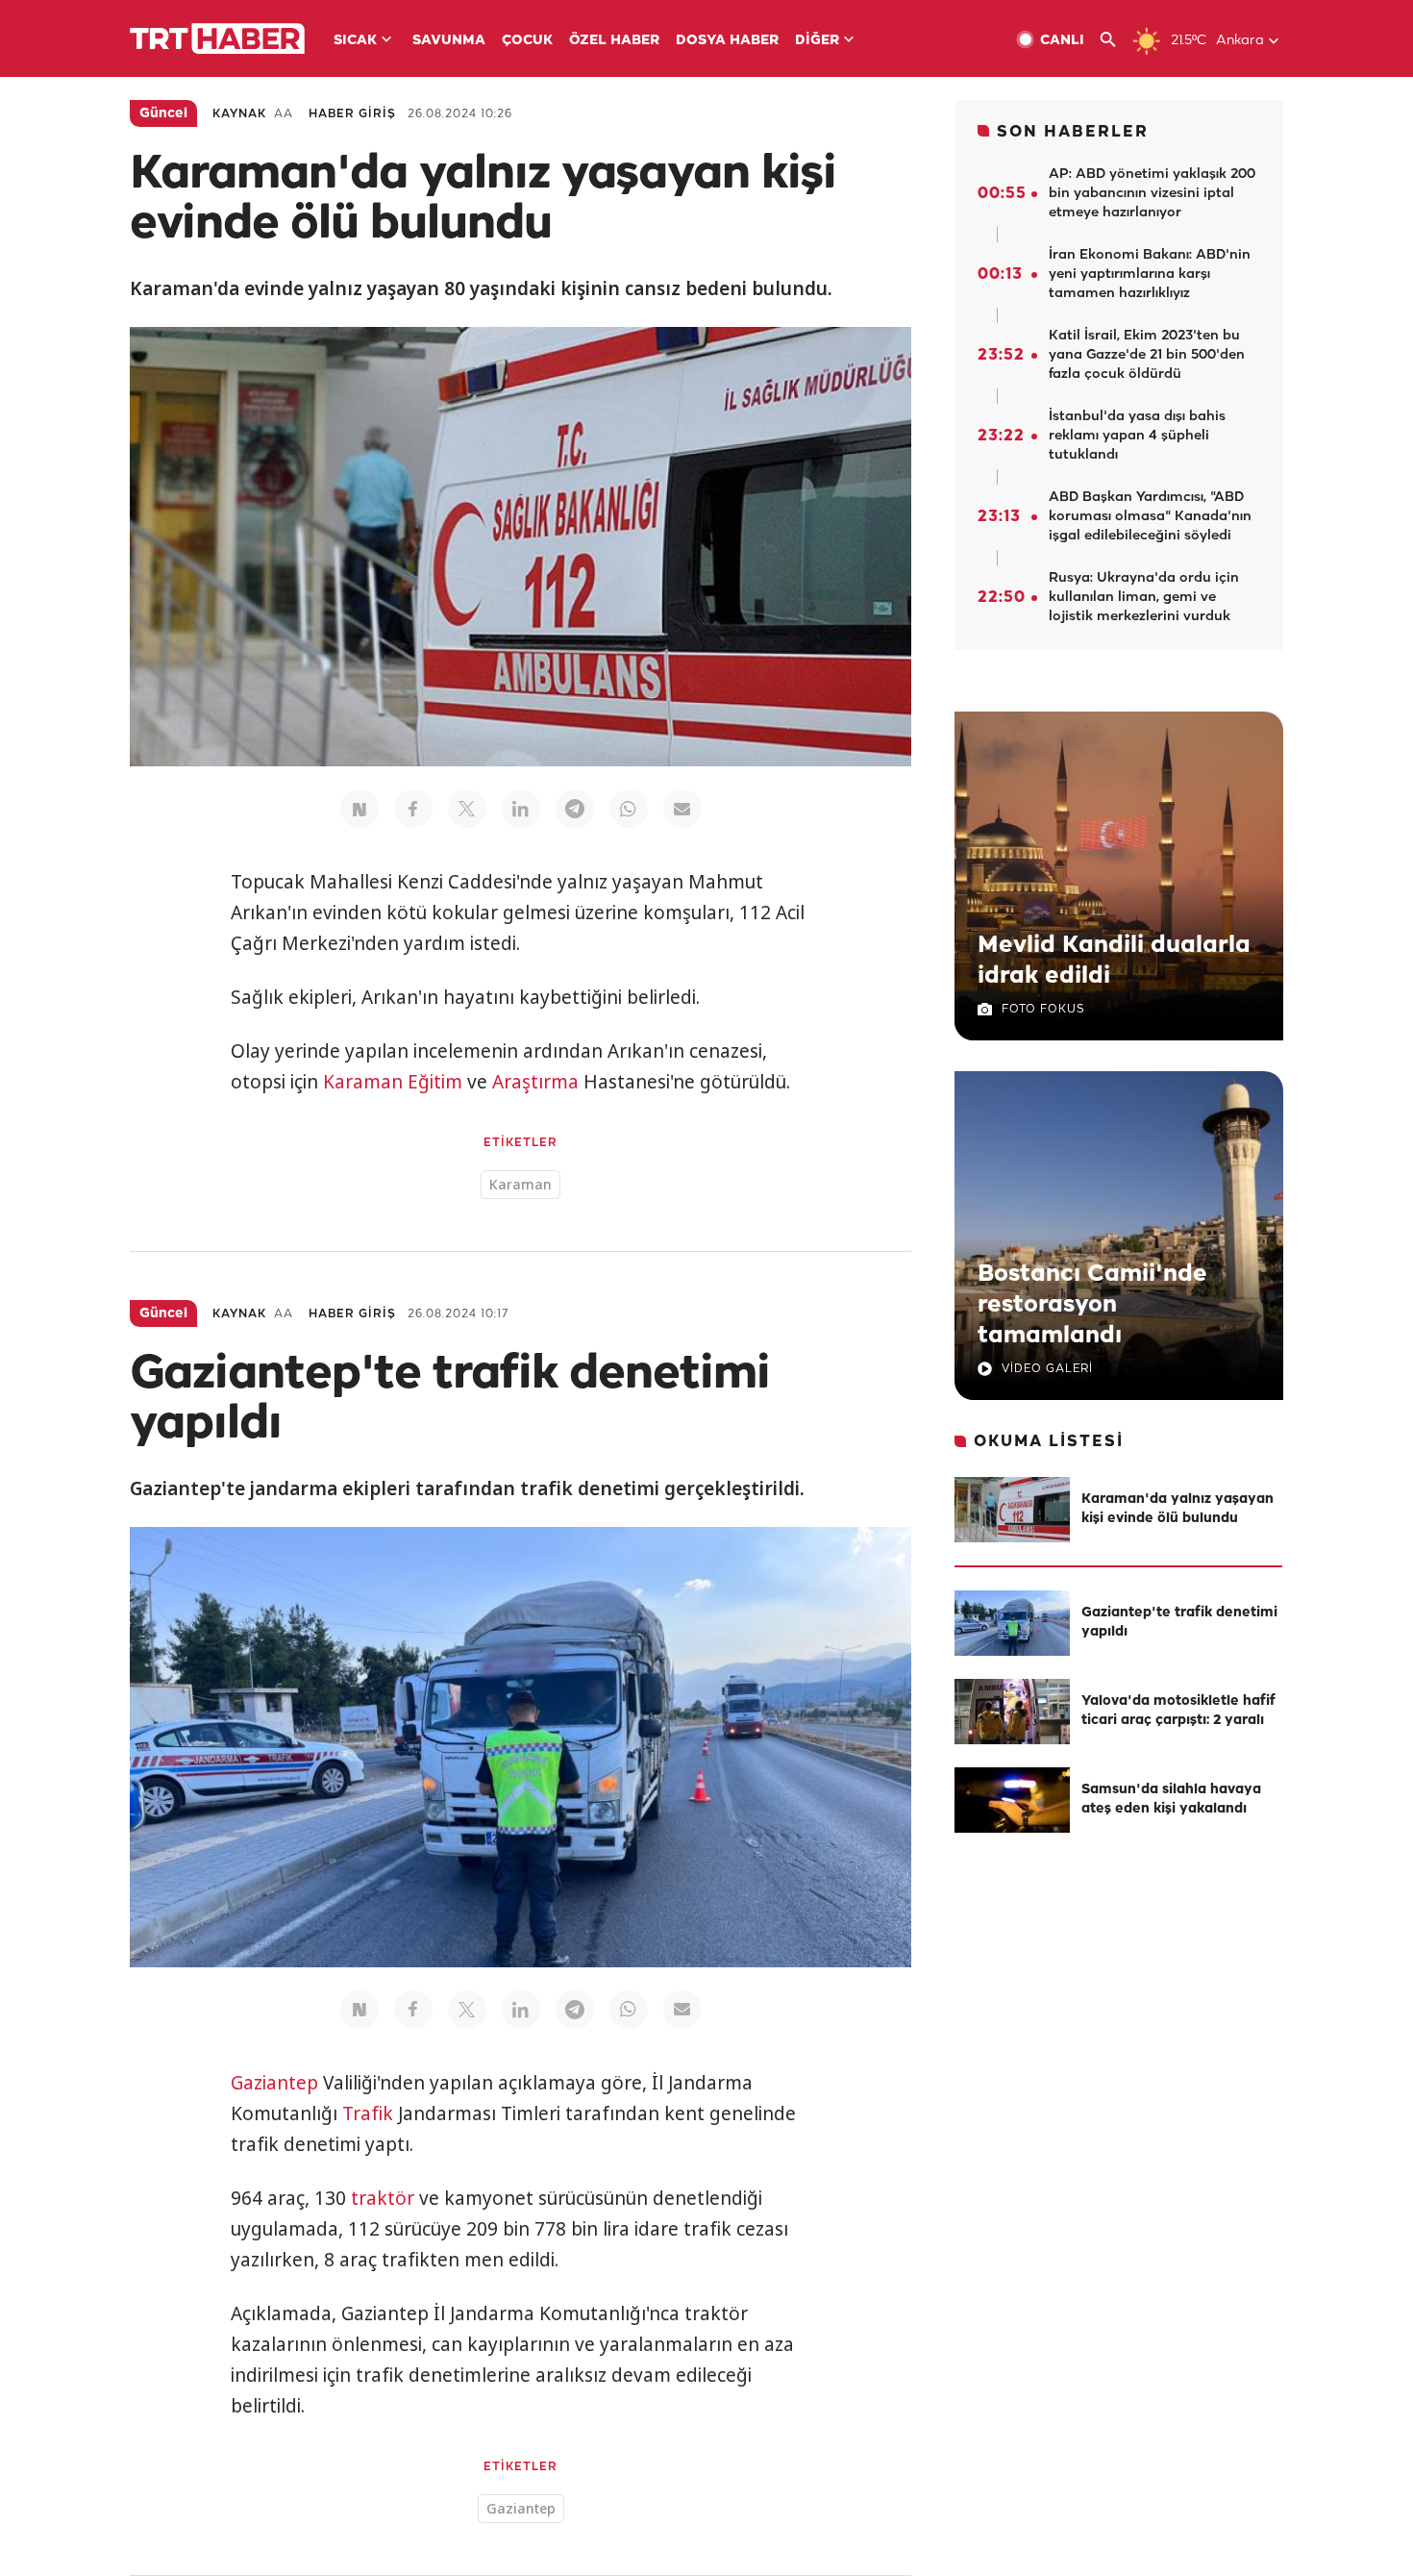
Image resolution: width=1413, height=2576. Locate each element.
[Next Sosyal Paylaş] (359, 809)
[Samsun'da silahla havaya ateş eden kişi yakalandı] (1012, 1800)
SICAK (355, 41)
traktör (383, 2198)
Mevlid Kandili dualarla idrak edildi (1114, 961)
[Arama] (1116, 40)
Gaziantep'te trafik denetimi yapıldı (1179, 1623)
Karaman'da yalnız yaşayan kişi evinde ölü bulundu (1177, 1509)
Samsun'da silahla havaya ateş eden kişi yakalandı (1171, 1800)
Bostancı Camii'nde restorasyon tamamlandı (1092, 1305)
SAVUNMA (449, 41)
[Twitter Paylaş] (467, 809)
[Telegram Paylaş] (575, 809)
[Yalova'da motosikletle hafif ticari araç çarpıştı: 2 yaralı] (1012, 1712)
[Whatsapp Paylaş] (629, 809)
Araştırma (535, 1082)
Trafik (368, 2113)
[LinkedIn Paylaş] (521, 809)
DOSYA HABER (727, 41)
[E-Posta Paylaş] (682, 809)
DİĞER (817, 41)
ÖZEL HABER (614, 41)
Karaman (363, 1082)
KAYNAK (239, 114)
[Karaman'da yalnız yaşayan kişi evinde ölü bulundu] (1012, 1510)
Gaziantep (274, 2083)
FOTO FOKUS (1043, 1009)
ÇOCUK (527, 41)
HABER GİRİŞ (352, 114)
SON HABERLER (1073, 132)
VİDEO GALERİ (1047, 1369)
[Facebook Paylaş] (413, 809)
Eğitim (435, 1082)
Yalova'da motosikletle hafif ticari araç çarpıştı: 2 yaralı (1178, 1711)
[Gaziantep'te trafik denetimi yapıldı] (1012, 1623)
